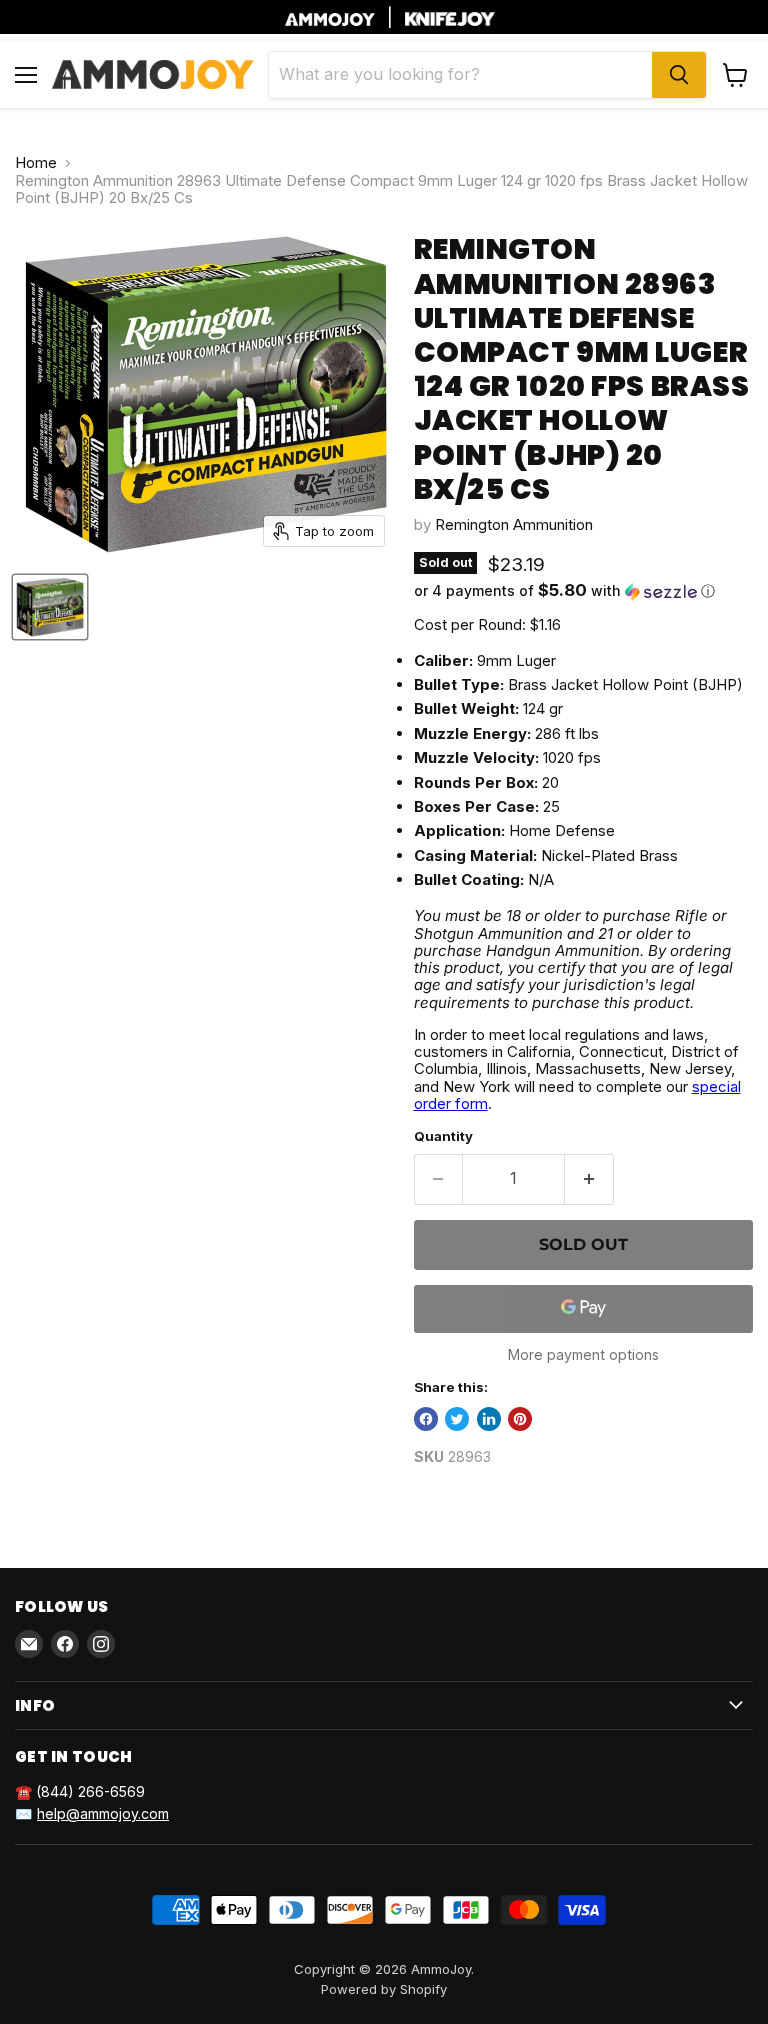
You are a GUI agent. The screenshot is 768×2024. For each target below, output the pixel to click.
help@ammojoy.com (103, 1813)
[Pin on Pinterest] (520, 1419)
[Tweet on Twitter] (457, 1419)
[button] (583, 591)
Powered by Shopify (384, 1989)
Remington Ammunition (514, 524)
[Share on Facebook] (426, 1419)
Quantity (443, 1136)
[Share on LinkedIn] (489, 1419)
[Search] (679, 75)
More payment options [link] (583, 1355)
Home (36, 162)
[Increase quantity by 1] (589, 1179)
